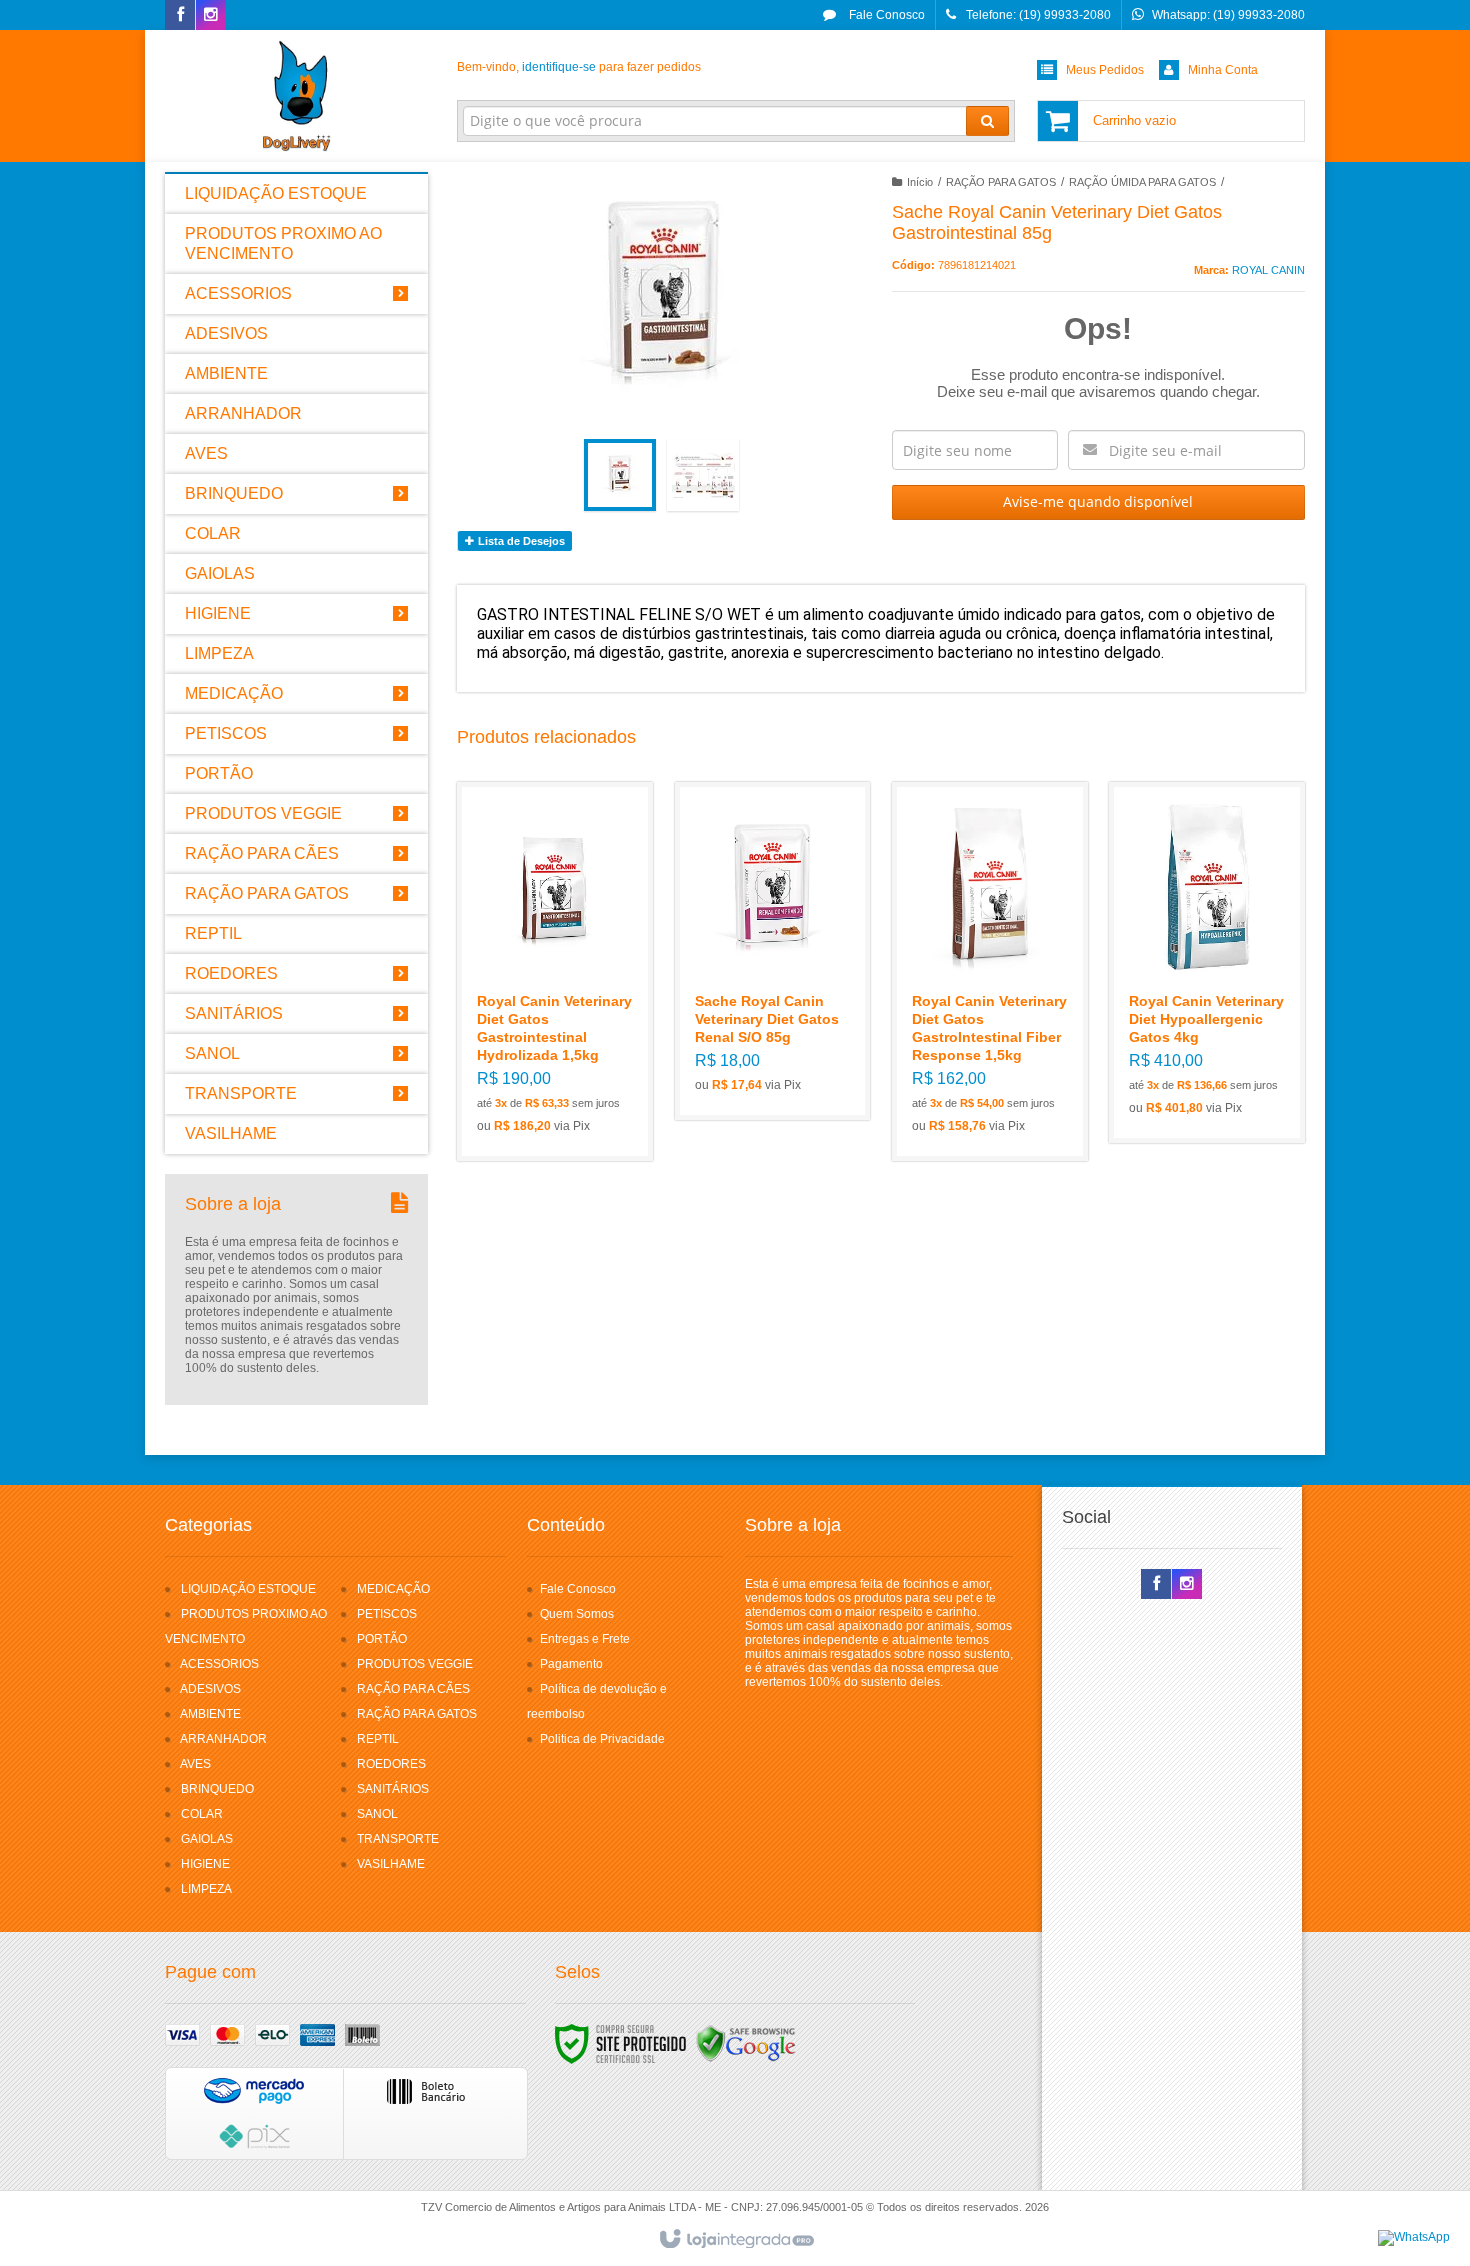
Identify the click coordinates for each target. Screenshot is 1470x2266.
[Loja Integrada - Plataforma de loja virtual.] (735, 2240)
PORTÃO (382, 1639)
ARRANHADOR (223, 1739)
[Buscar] (987, 121)
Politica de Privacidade (602, 1739)
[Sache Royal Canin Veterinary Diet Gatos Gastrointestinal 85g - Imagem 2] (703, 475)
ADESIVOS (210, 1689)
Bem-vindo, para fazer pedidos (579, 67)
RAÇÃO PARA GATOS (1001, 182)
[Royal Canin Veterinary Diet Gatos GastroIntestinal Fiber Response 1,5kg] (990, 971)
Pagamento (571, 1664)
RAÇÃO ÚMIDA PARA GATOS (1142, 182)
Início (920, 182)
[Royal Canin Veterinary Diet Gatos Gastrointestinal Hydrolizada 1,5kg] (555, 971)
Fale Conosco (885, 15)
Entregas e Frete (585, 1639)
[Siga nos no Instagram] (211, 16)
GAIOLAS (207, 1839)
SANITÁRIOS (393, 1789)
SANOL (377, 1814)
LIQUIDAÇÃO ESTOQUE (248, 1589)
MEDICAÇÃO (393, 1589)
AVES (195, 1764)
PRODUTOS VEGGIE (415, 1664)
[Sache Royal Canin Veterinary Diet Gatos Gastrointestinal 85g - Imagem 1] (620, 475)
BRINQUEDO (217, 1789)
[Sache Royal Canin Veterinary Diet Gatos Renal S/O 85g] (773, 951)
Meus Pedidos (1105, 70)
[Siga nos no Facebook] (180, 16)
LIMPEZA (206, 1889)
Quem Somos (577, 1614)
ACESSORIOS (219, 1664)
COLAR (202, 1814)
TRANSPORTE (398, 1839)
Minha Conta (1223, 70)
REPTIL (378, 1739)
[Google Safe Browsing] (746, 2043)
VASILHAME (391, 1864)
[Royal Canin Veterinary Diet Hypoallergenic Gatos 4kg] (1207, 962)
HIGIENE (205, 1864)
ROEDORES (391, 1764)
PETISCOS (387, 1614)
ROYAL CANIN (1268, 270)
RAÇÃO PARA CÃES (413, 1689)
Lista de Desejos (520, 541)
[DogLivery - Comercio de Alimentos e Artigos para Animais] (296, 96)
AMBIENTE (210, 1714)
